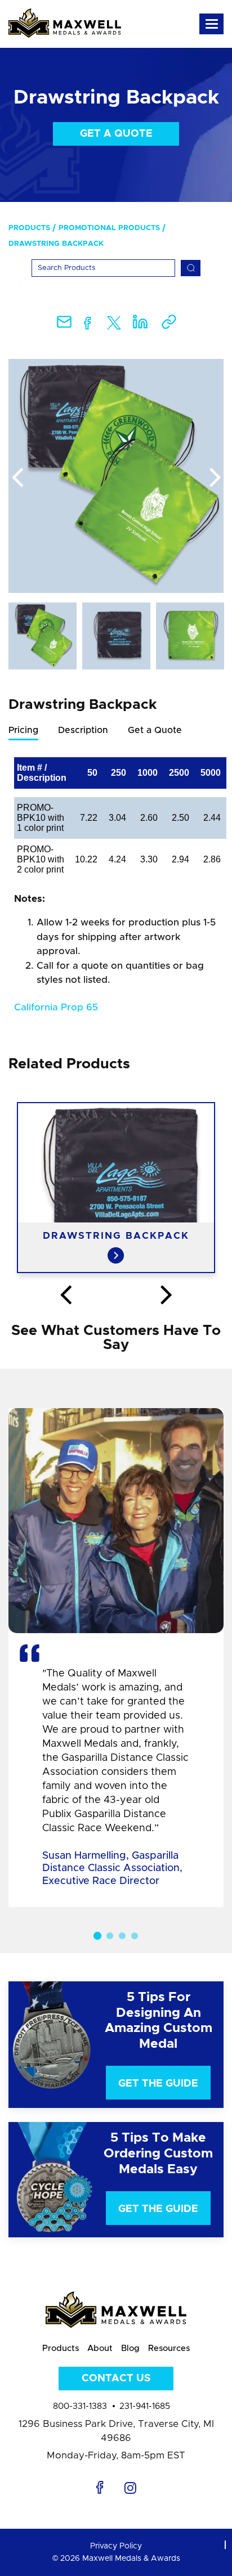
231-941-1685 (145, 2406)
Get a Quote (116, 134)
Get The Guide (158, 2084)
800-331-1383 (80, 2406)
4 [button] (135, 1936)
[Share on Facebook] (88, 325)
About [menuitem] (100, 2348)
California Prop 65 (56, 1007)
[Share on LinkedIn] (140, 325)
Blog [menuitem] (130, 2348)
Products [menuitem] (29, 228)
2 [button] (110, 1936)
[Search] (191, 268)
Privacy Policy (116, 2546)
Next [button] (215, 478)
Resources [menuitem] (169, 2348)
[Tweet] (114, 325)
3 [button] (122, 1936)
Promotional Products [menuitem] (109, 228)
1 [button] (97, 1936)
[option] (116, 476)
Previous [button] (17, 478)
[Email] (64, 325)
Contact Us (116, 2379)
